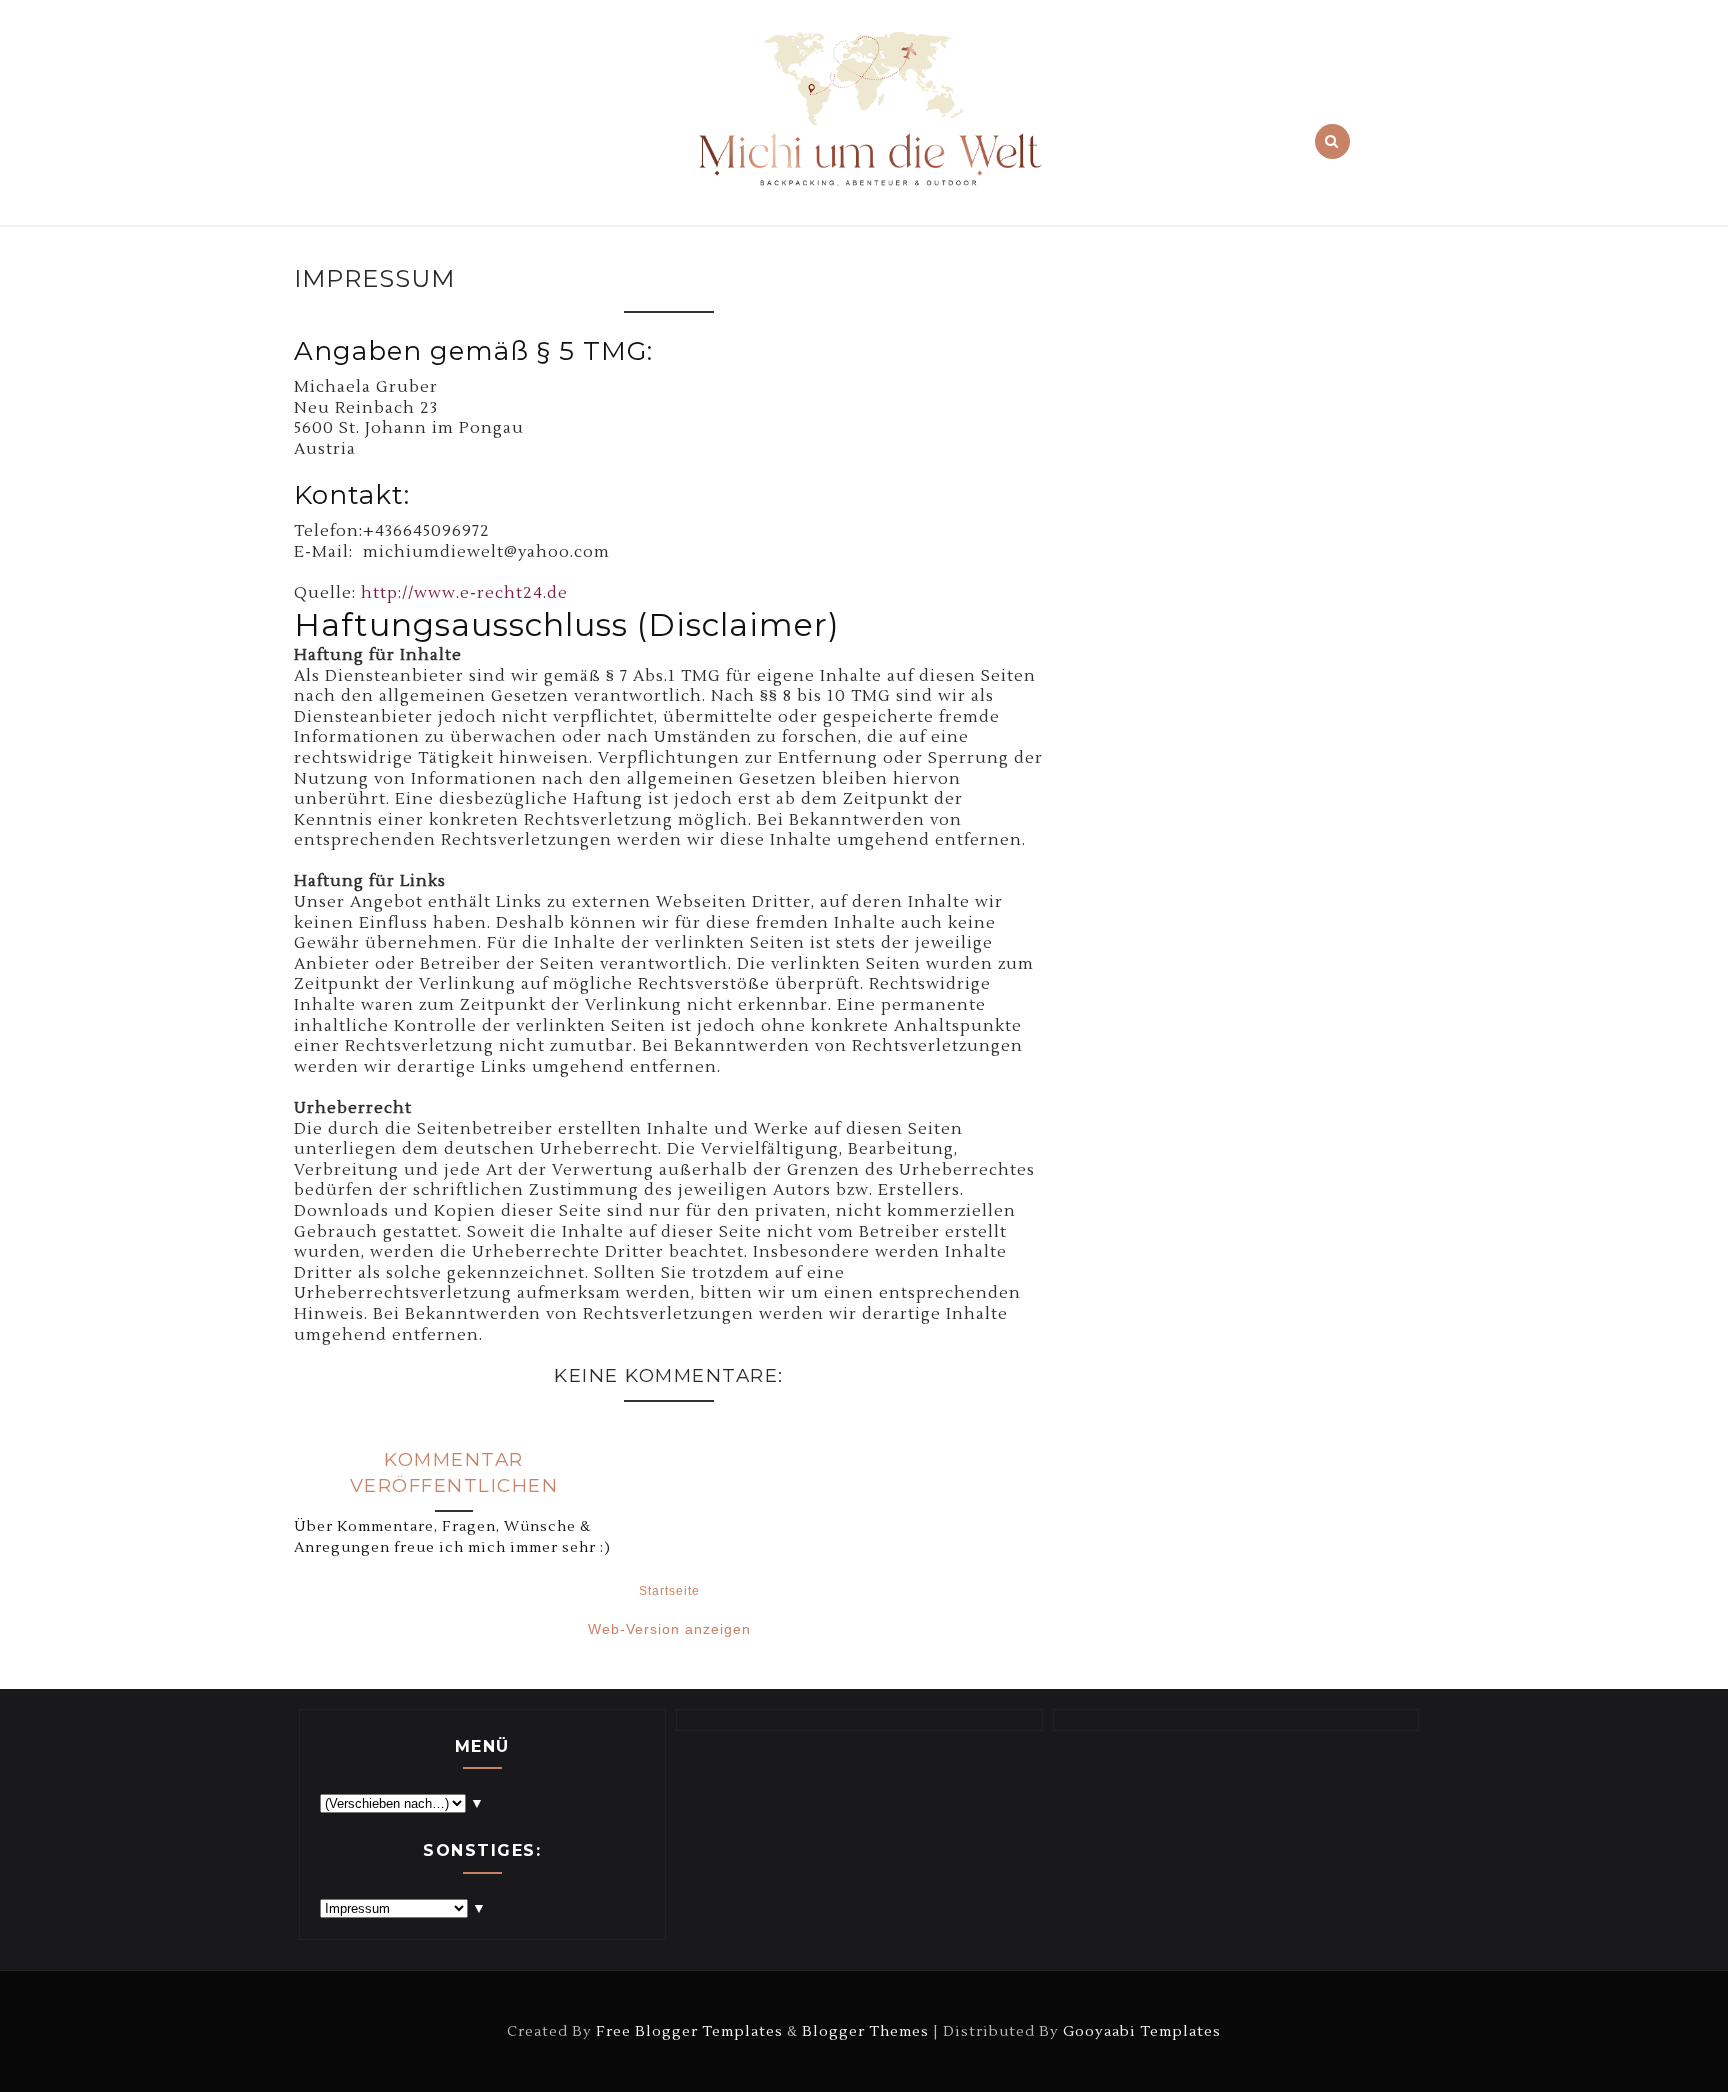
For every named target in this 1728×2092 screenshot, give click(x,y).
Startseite (669, 1591)
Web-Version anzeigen (669, 1629)
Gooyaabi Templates (1142, 2031)
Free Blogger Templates (689, 2031)
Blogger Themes (865, 2031)
